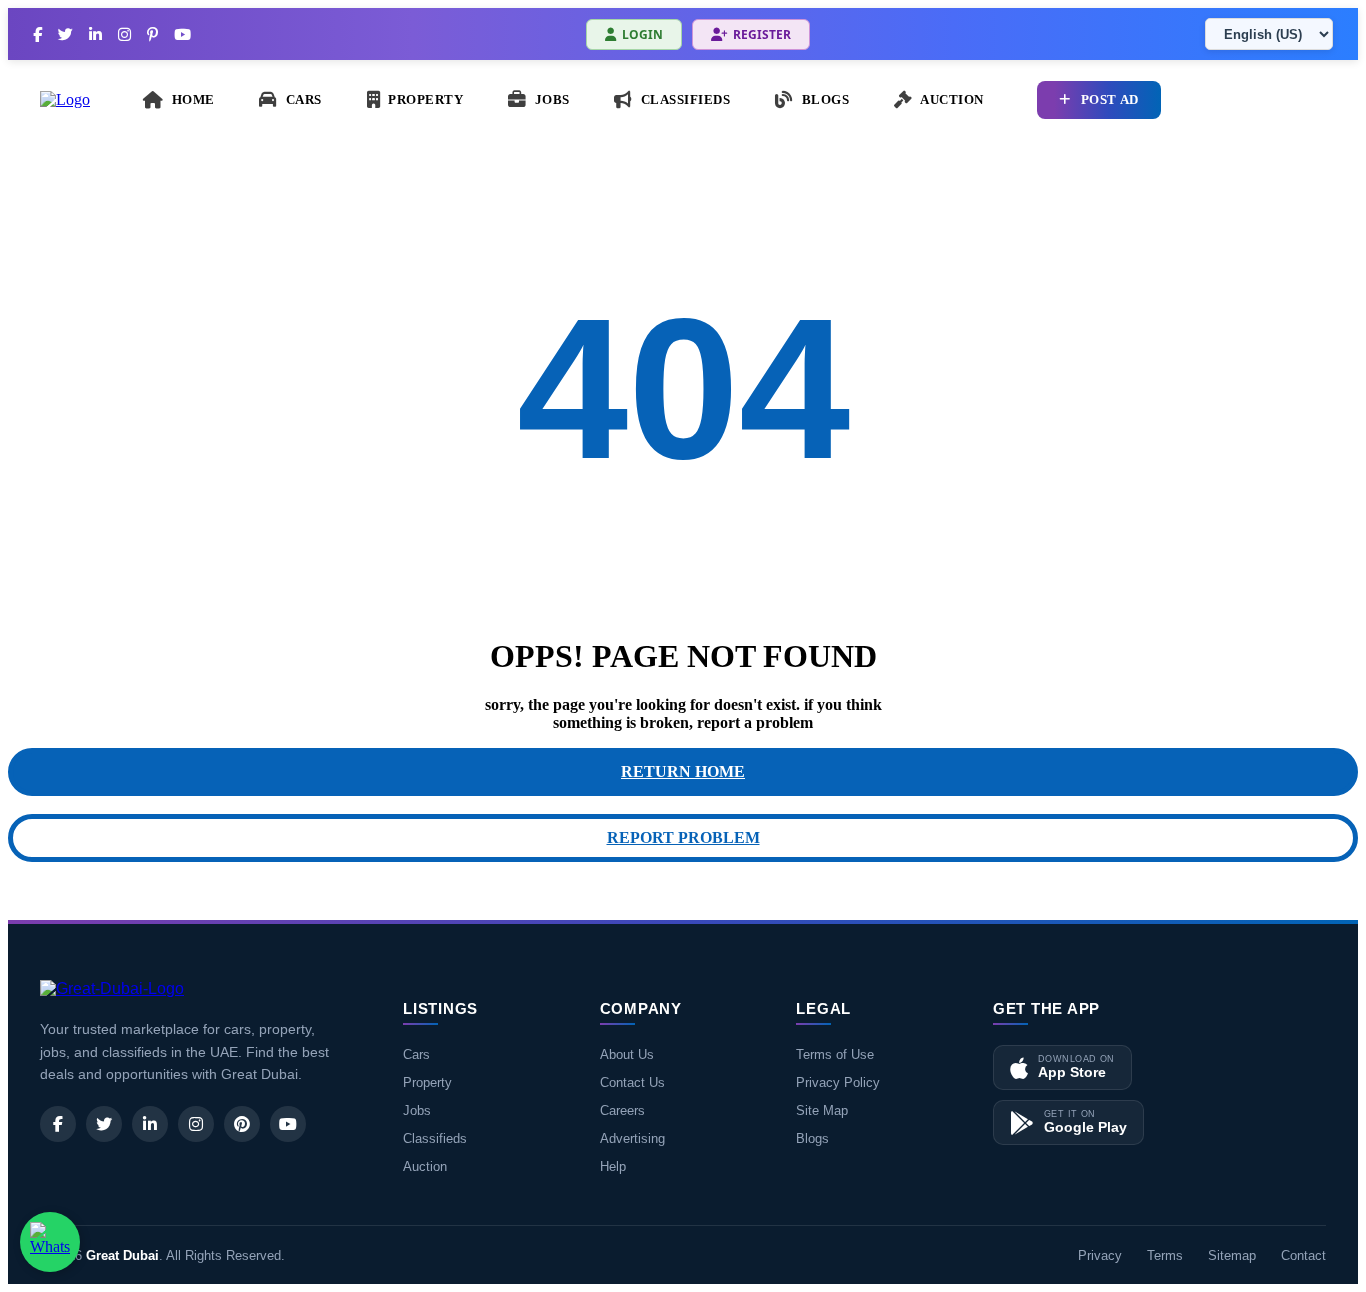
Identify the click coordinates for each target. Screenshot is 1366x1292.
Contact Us (632, 1082)
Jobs (417, 1110)
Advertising (632, 1138)
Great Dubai (122, 1255)
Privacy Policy (838, 1082)
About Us (627, 1054)
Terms (1165, 1255)
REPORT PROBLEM (683, 837)
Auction (425, 1166)
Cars (416, 1054)
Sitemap (1232, 1255)
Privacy (1100, 1255)
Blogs (812, 1138)
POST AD (1110, 100)
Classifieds (435, 1138)
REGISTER (762, 34)
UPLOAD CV (1263, 100)
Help (613, 1166)
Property (427, 1082)
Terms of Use (835, 1054)
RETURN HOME (683, 771)
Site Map (822, 1110)
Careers (622, 1110)
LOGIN (642, 34)
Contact (1303, 1255)
